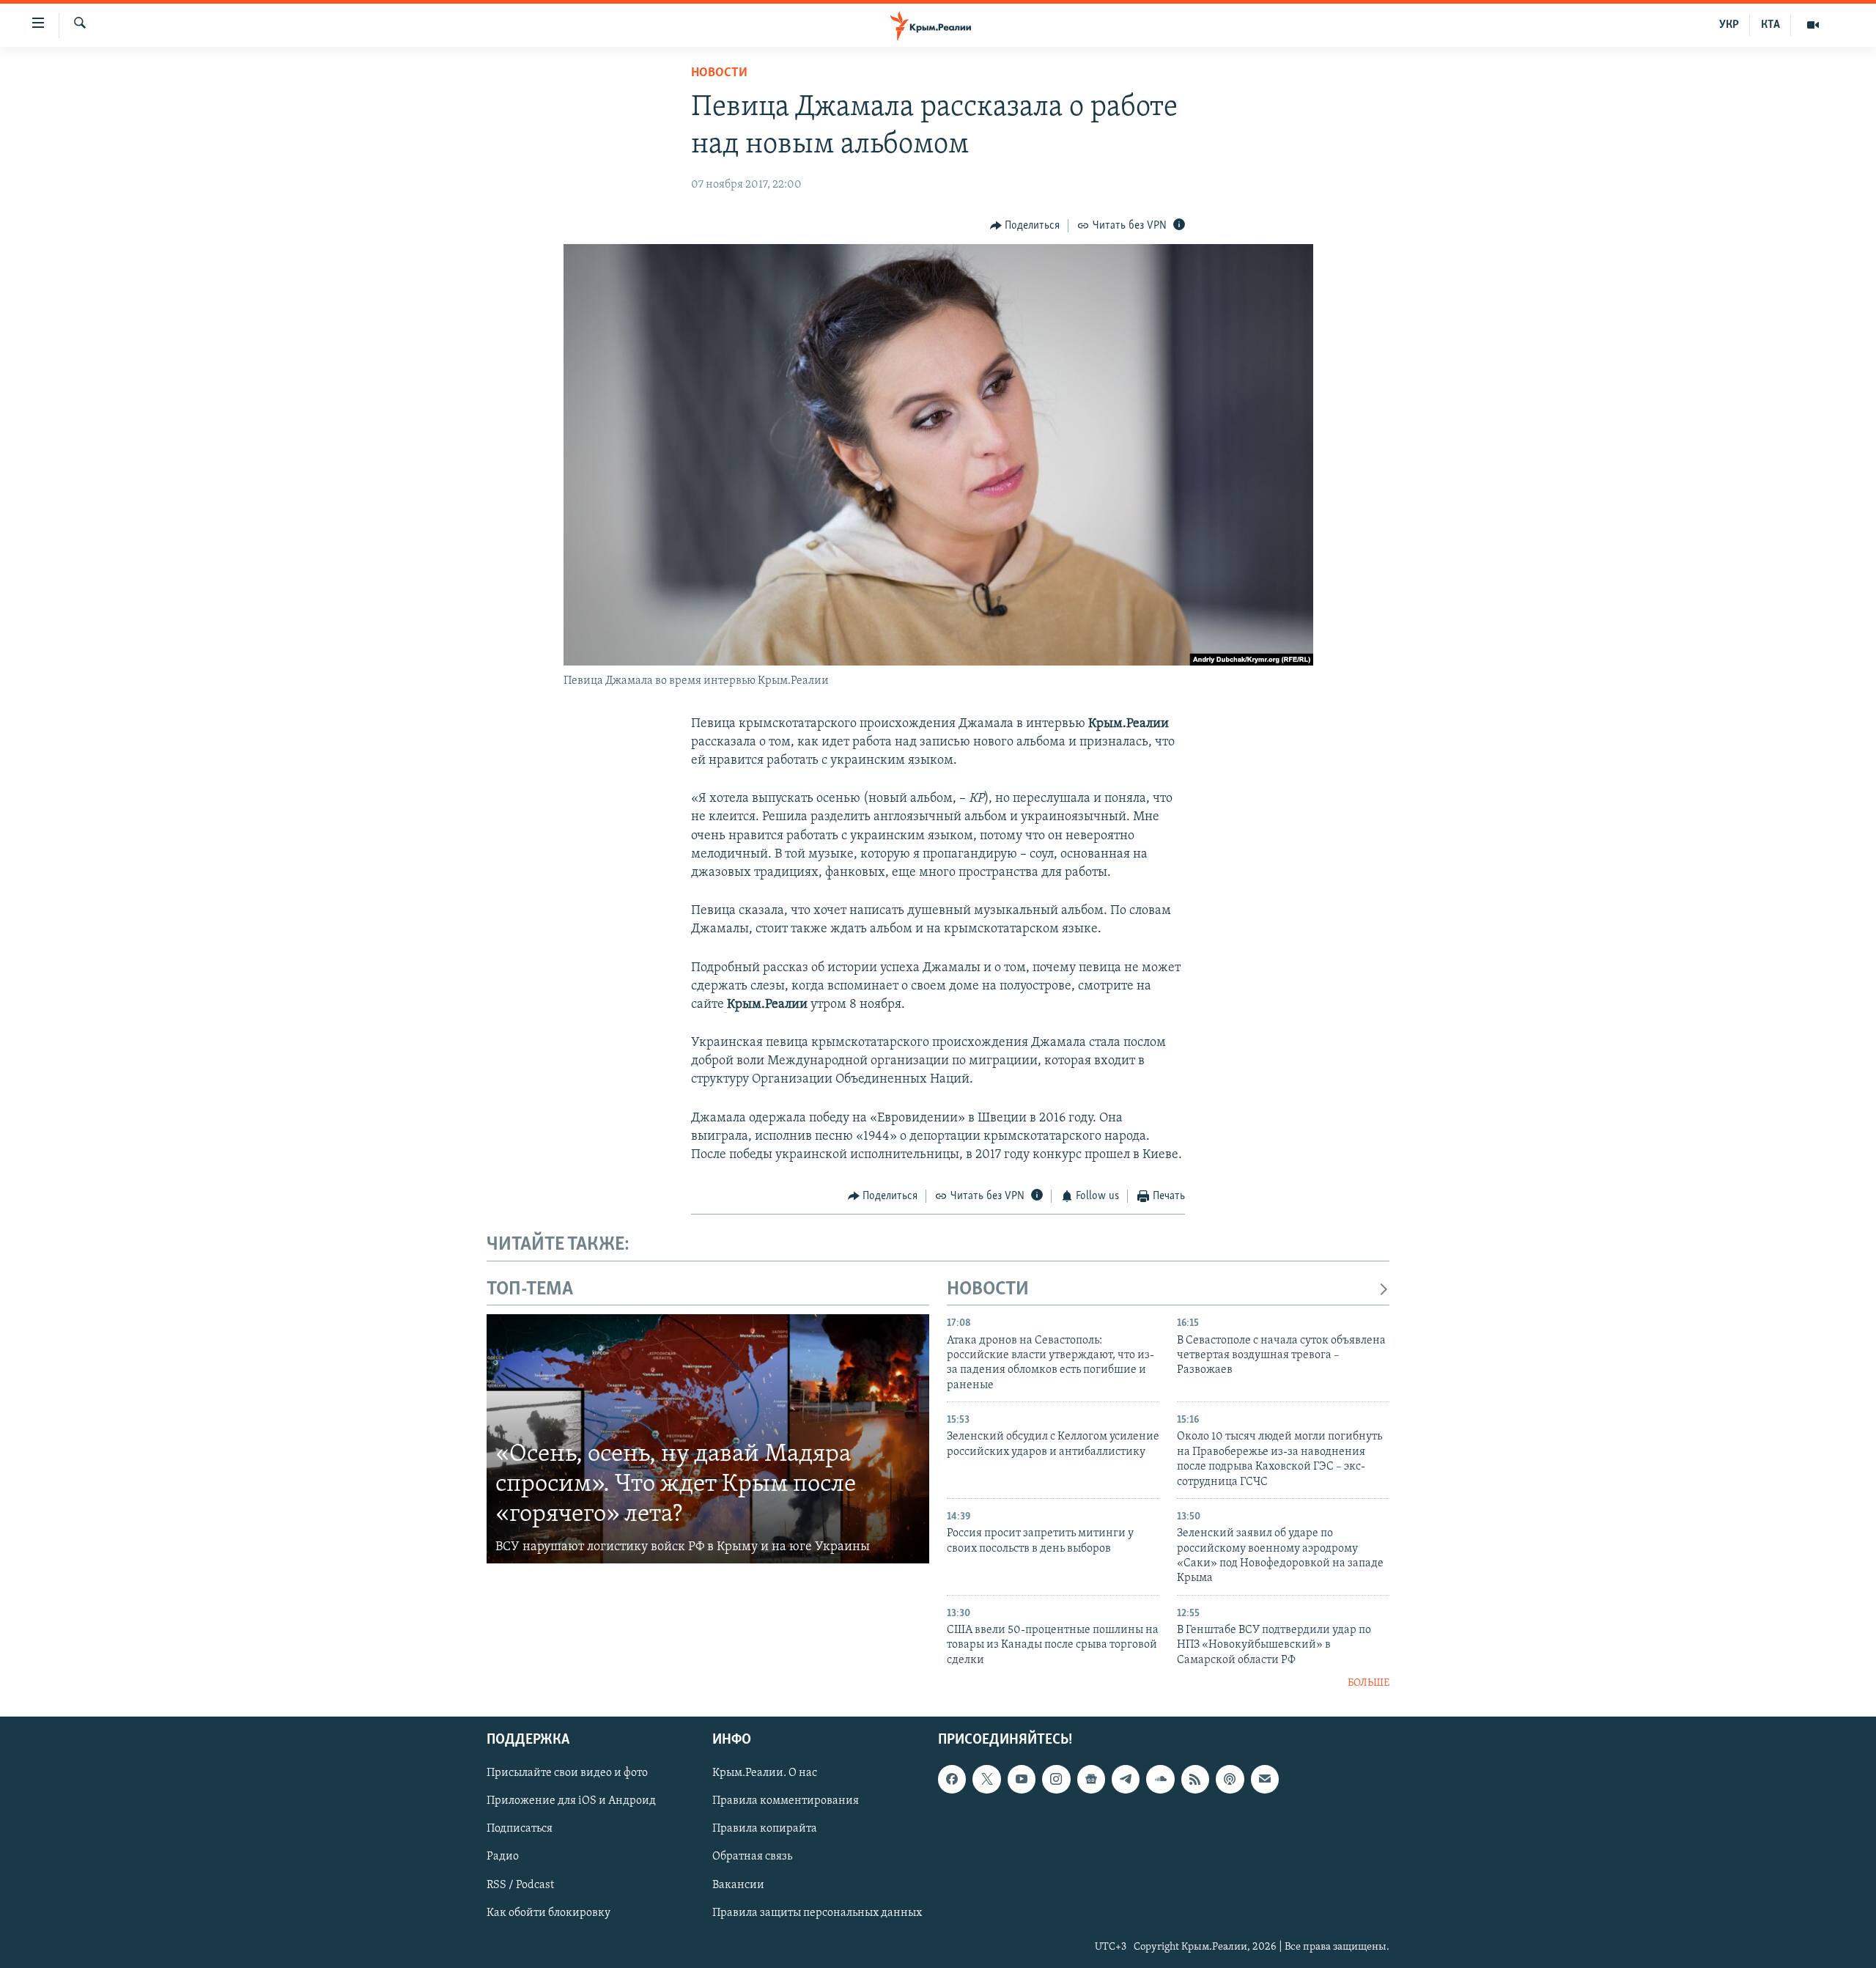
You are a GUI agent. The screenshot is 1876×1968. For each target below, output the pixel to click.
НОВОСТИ (988, 1290)
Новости (719, 73)
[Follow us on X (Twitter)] (986, 1779)
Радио (503, 1857)
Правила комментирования (786, 1801)
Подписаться (520, 1829)
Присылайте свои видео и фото (567, 1773)
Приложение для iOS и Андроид (571, 1801)
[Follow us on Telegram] (1126, 1779)
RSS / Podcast (520, 1884)
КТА (1770, 25)
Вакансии (738, 1884)
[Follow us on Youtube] (1022, 1779)
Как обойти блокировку (549, 1912)
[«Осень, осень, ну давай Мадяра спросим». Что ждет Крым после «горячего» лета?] (708, 1439)
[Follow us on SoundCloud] (1160, 1779)
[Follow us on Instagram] (1056, 1779)
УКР (1729, 25)
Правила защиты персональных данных (817, 1912)
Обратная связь (752, 1857)
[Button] (1025, 226)
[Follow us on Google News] (1091, 1779)
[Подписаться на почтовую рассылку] (1265, 1779)
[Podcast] (1230, 1779)
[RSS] (1195, 1779)
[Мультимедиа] (1813, 25)
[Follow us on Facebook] (952, 1779)
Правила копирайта (765, 1829)
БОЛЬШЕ (1369, 1683)
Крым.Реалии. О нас (765, 1773)
